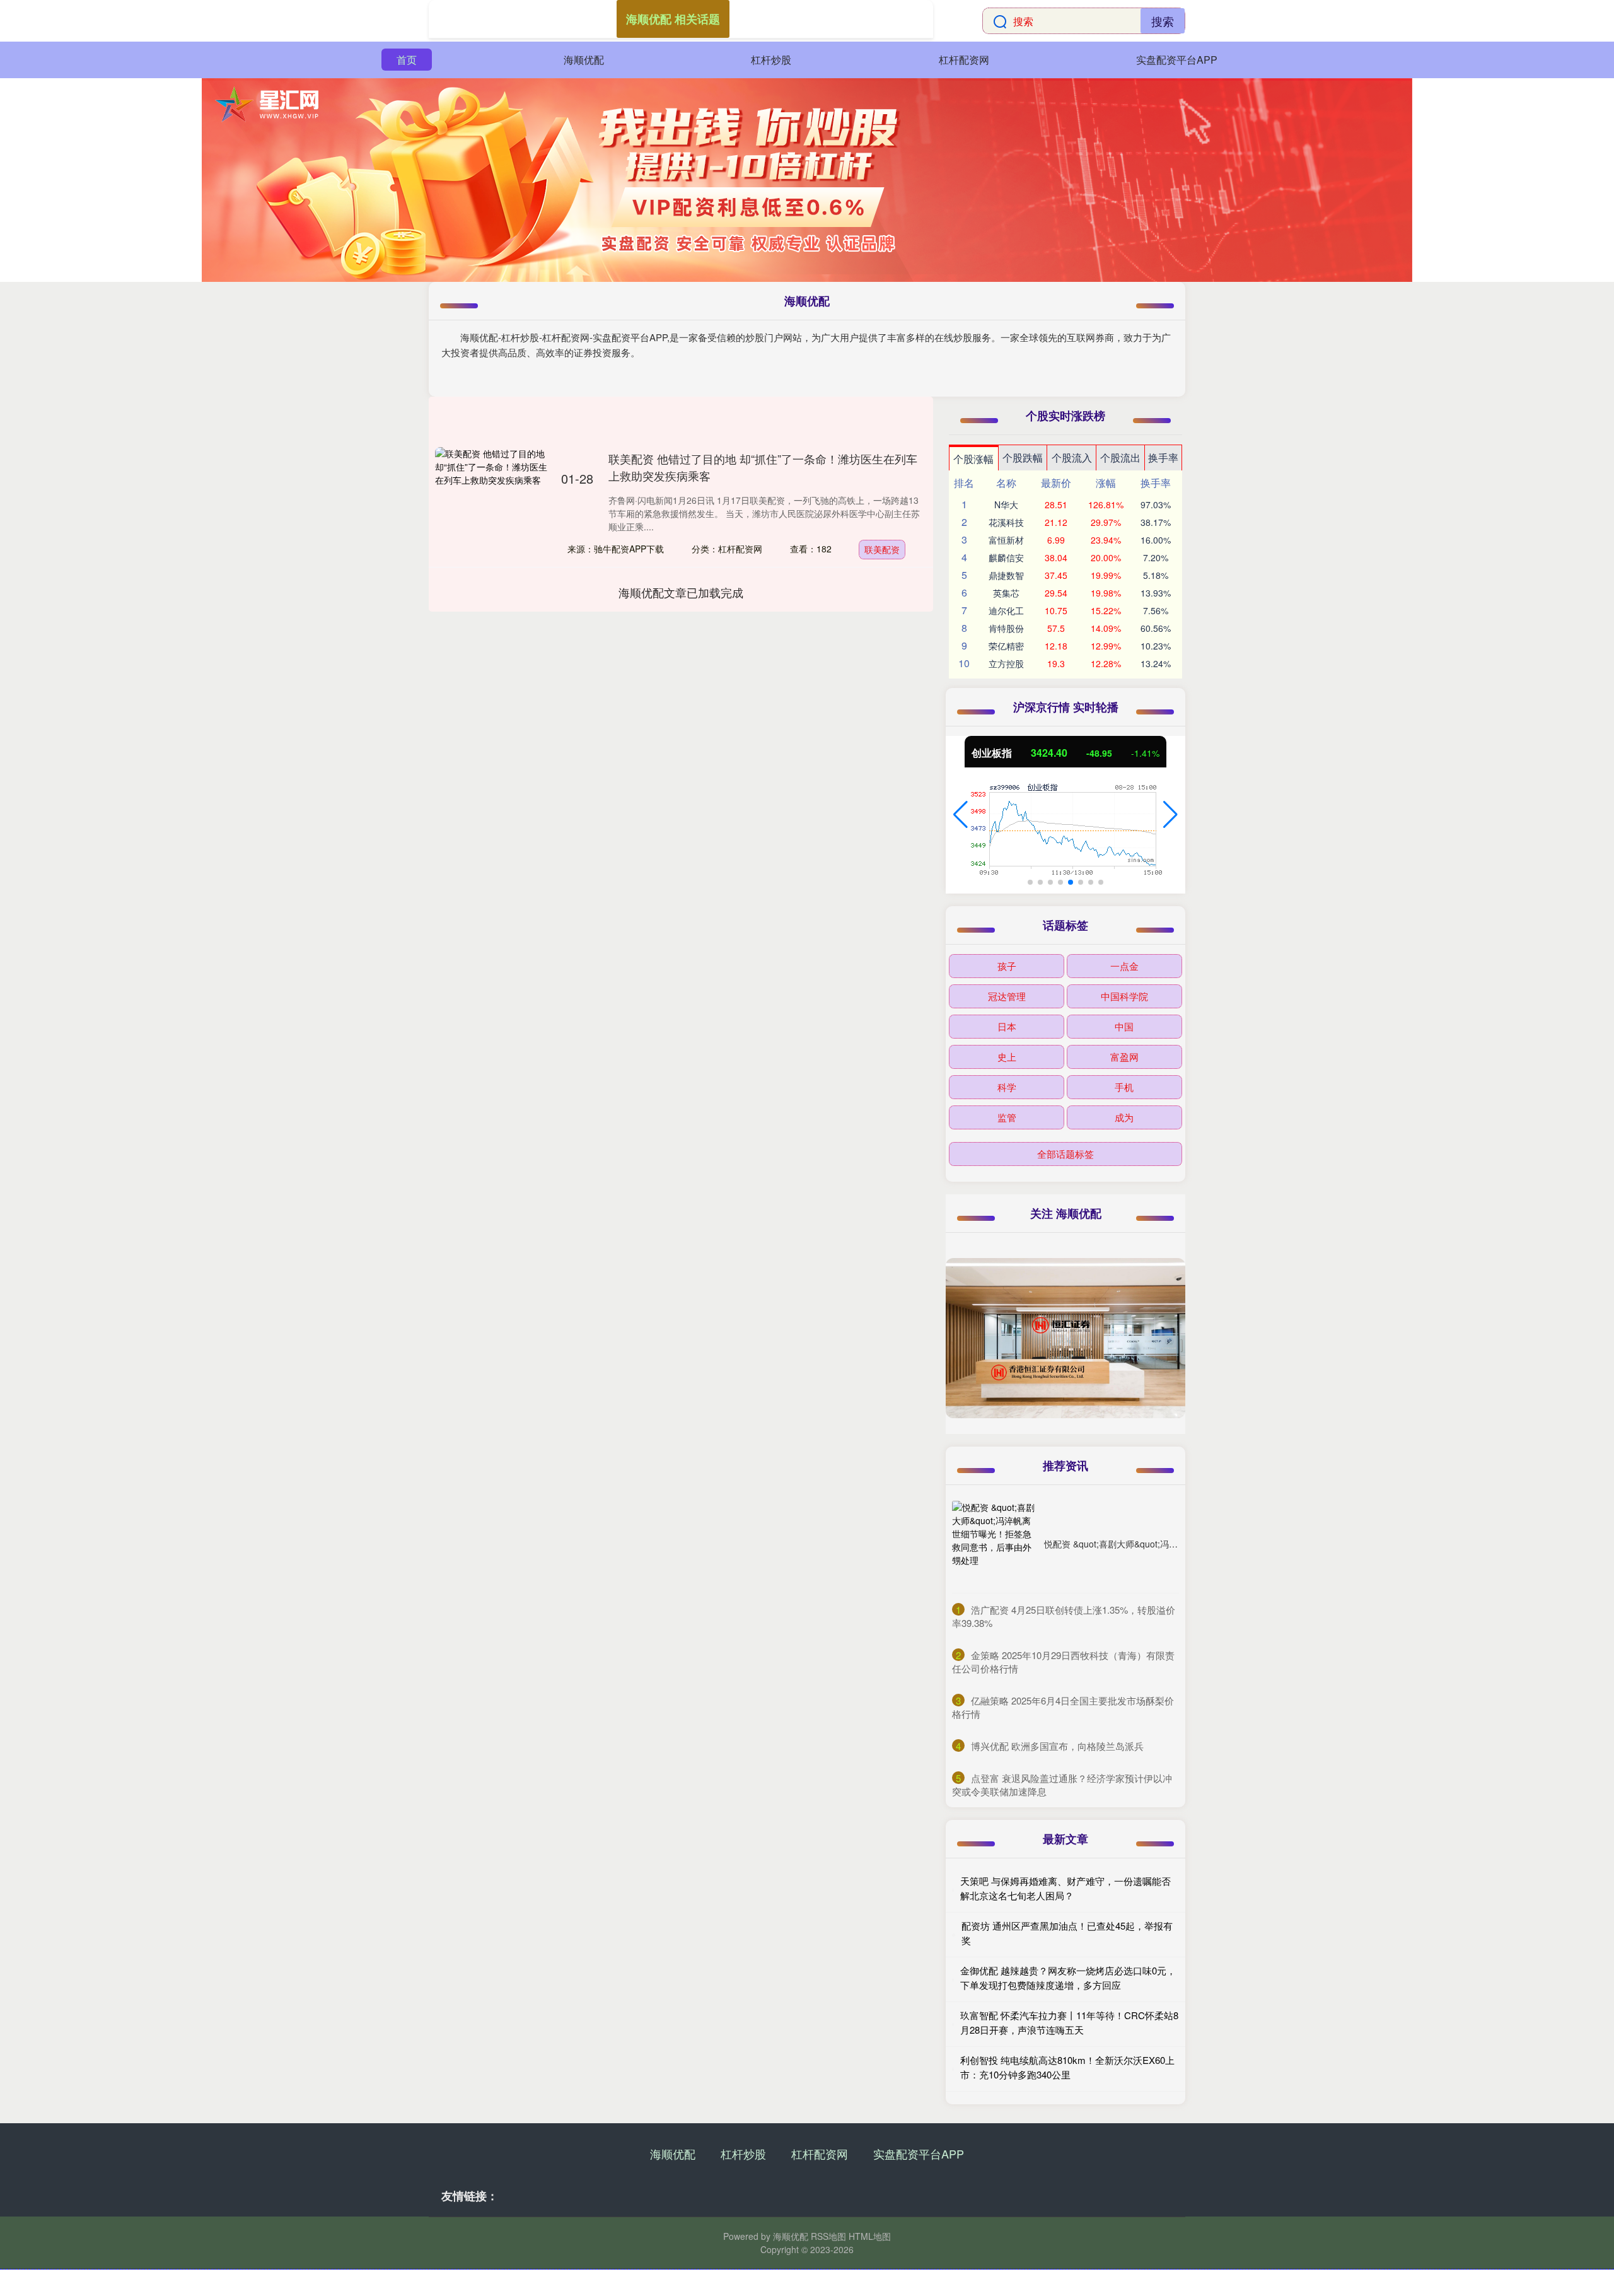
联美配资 (882, 549)
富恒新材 (1006, 540)
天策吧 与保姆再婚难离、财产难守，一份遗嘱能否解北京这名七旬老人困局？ (1065, 1888)
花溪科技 (1006, 522)
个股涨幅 (973, 459)
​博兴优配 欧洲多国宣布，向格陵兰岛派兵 (1057, 1746)
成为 (1124, 1117)
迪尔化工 (1006, 610)
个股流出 (1120, 457)
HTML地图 (870, 2236)
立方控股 (1006, 663)
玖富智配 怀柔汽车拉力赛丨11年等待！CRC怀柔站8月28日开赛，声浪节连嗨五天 (1069, 2022)
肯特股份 (1006, 628)
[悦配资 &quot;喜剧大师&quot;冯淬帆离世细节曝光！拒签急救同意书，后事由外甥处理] (995, 1544)
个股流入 (1072, 457)
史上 (1007, 1057)
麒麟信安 (1006, 557)
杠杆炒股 (771, 60)
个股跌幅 (1023, 457)
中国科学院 (1124, 996)
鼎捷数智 (1006, 575)
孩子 (1007, 966)
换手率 (1163, 457)
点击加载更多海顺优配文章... (681, 592)
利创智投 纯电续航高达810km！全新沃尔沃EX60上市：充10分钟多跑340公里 (1067, 2067)
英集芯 (1006, 593)
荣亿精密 (1006, 646)
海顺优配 (584, 60)
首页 (407, 60)
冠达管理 (1007, 996)
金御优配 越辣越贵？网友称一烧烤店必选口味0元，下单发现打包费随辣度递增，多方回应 (1068, 1978)
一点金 (1124, 966)
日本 (1007, 1026)
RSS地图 (828, 2236)
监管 (1007, 1117)
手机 (1124, 1087)
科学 (1007, 1087)
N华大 (1006, 504)
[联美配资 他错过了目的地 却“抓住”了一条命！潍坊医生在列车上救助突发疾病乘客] (492, 504)
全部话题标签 (1065, 1154)
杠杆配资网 (964, 60)
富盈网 (1124, 1057)
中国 (1124, 1026)
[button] (961, 815)
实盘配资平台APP (1177, 60)
